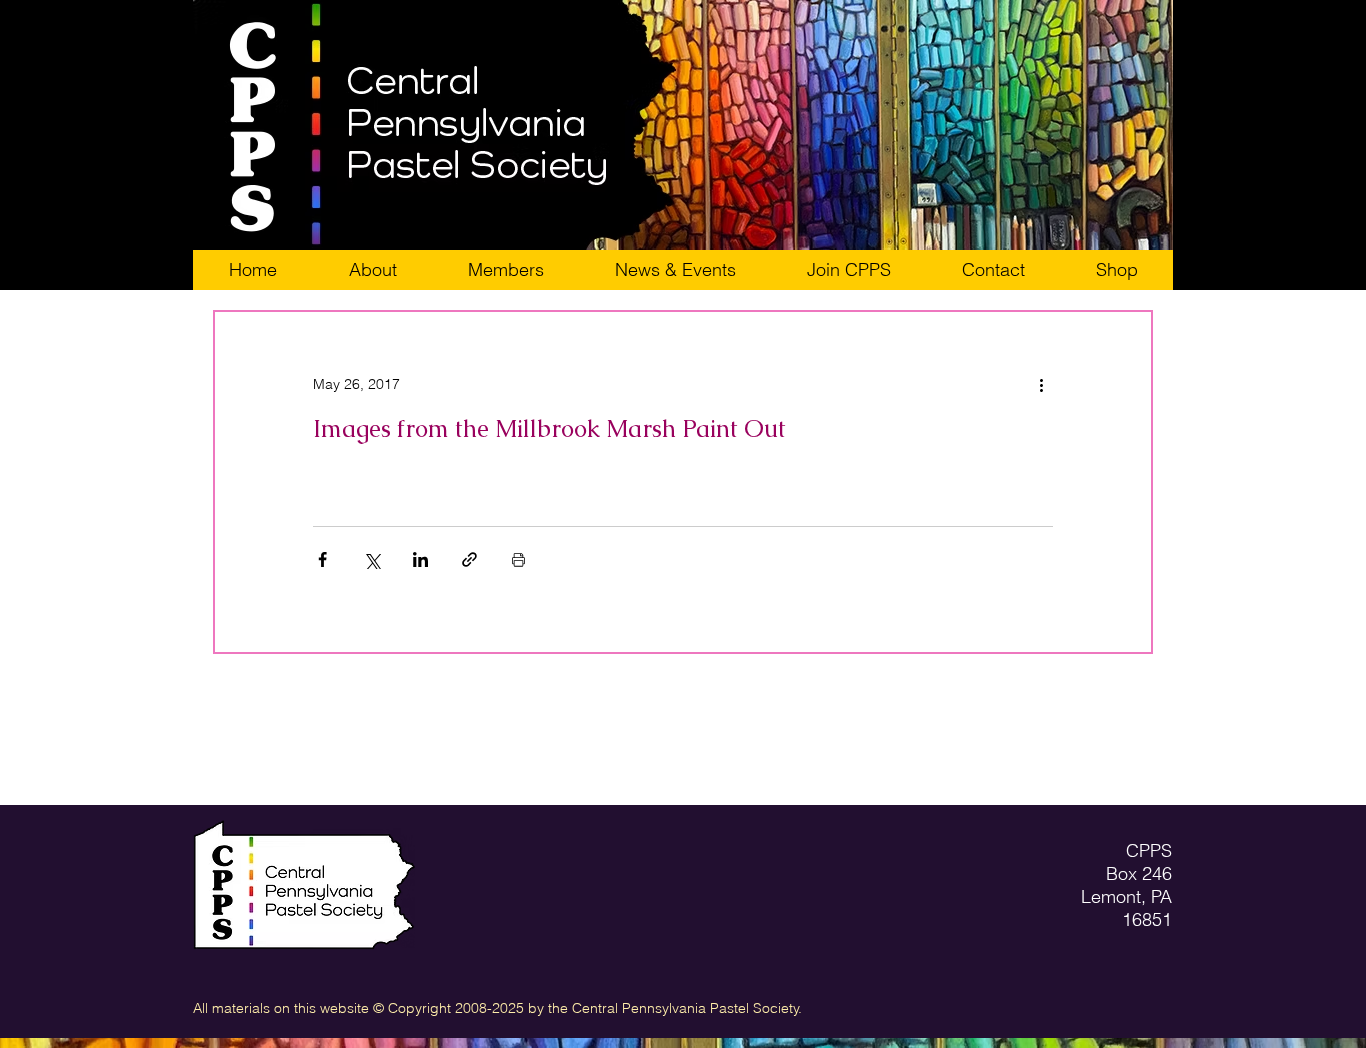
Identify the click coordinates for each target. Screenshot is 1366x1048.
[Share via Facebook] (322, 559)
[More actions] (1041, 384)
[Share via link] (469, 559)
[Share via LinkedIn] (420, 559)
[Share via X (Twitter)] (371, 559)
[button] (848, 270)
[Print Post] (518, 559)
